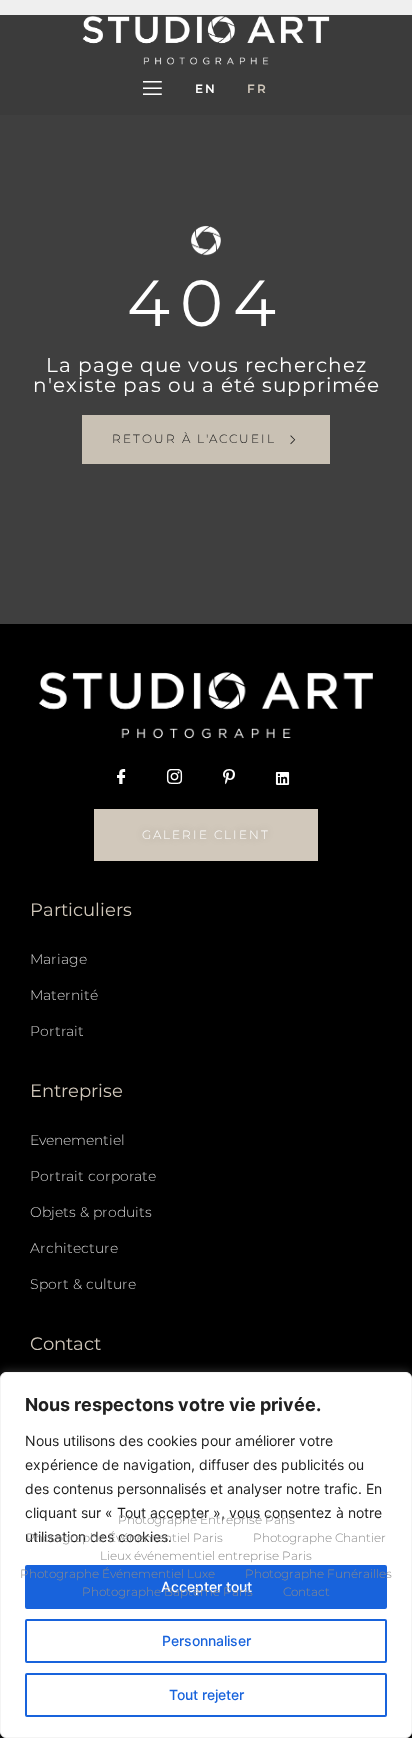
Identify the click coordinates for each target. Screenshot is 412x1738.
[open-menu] (152, 90)
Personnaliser (206, 1640)
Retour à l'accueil (194, 438)
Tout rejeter (206, 1694)
